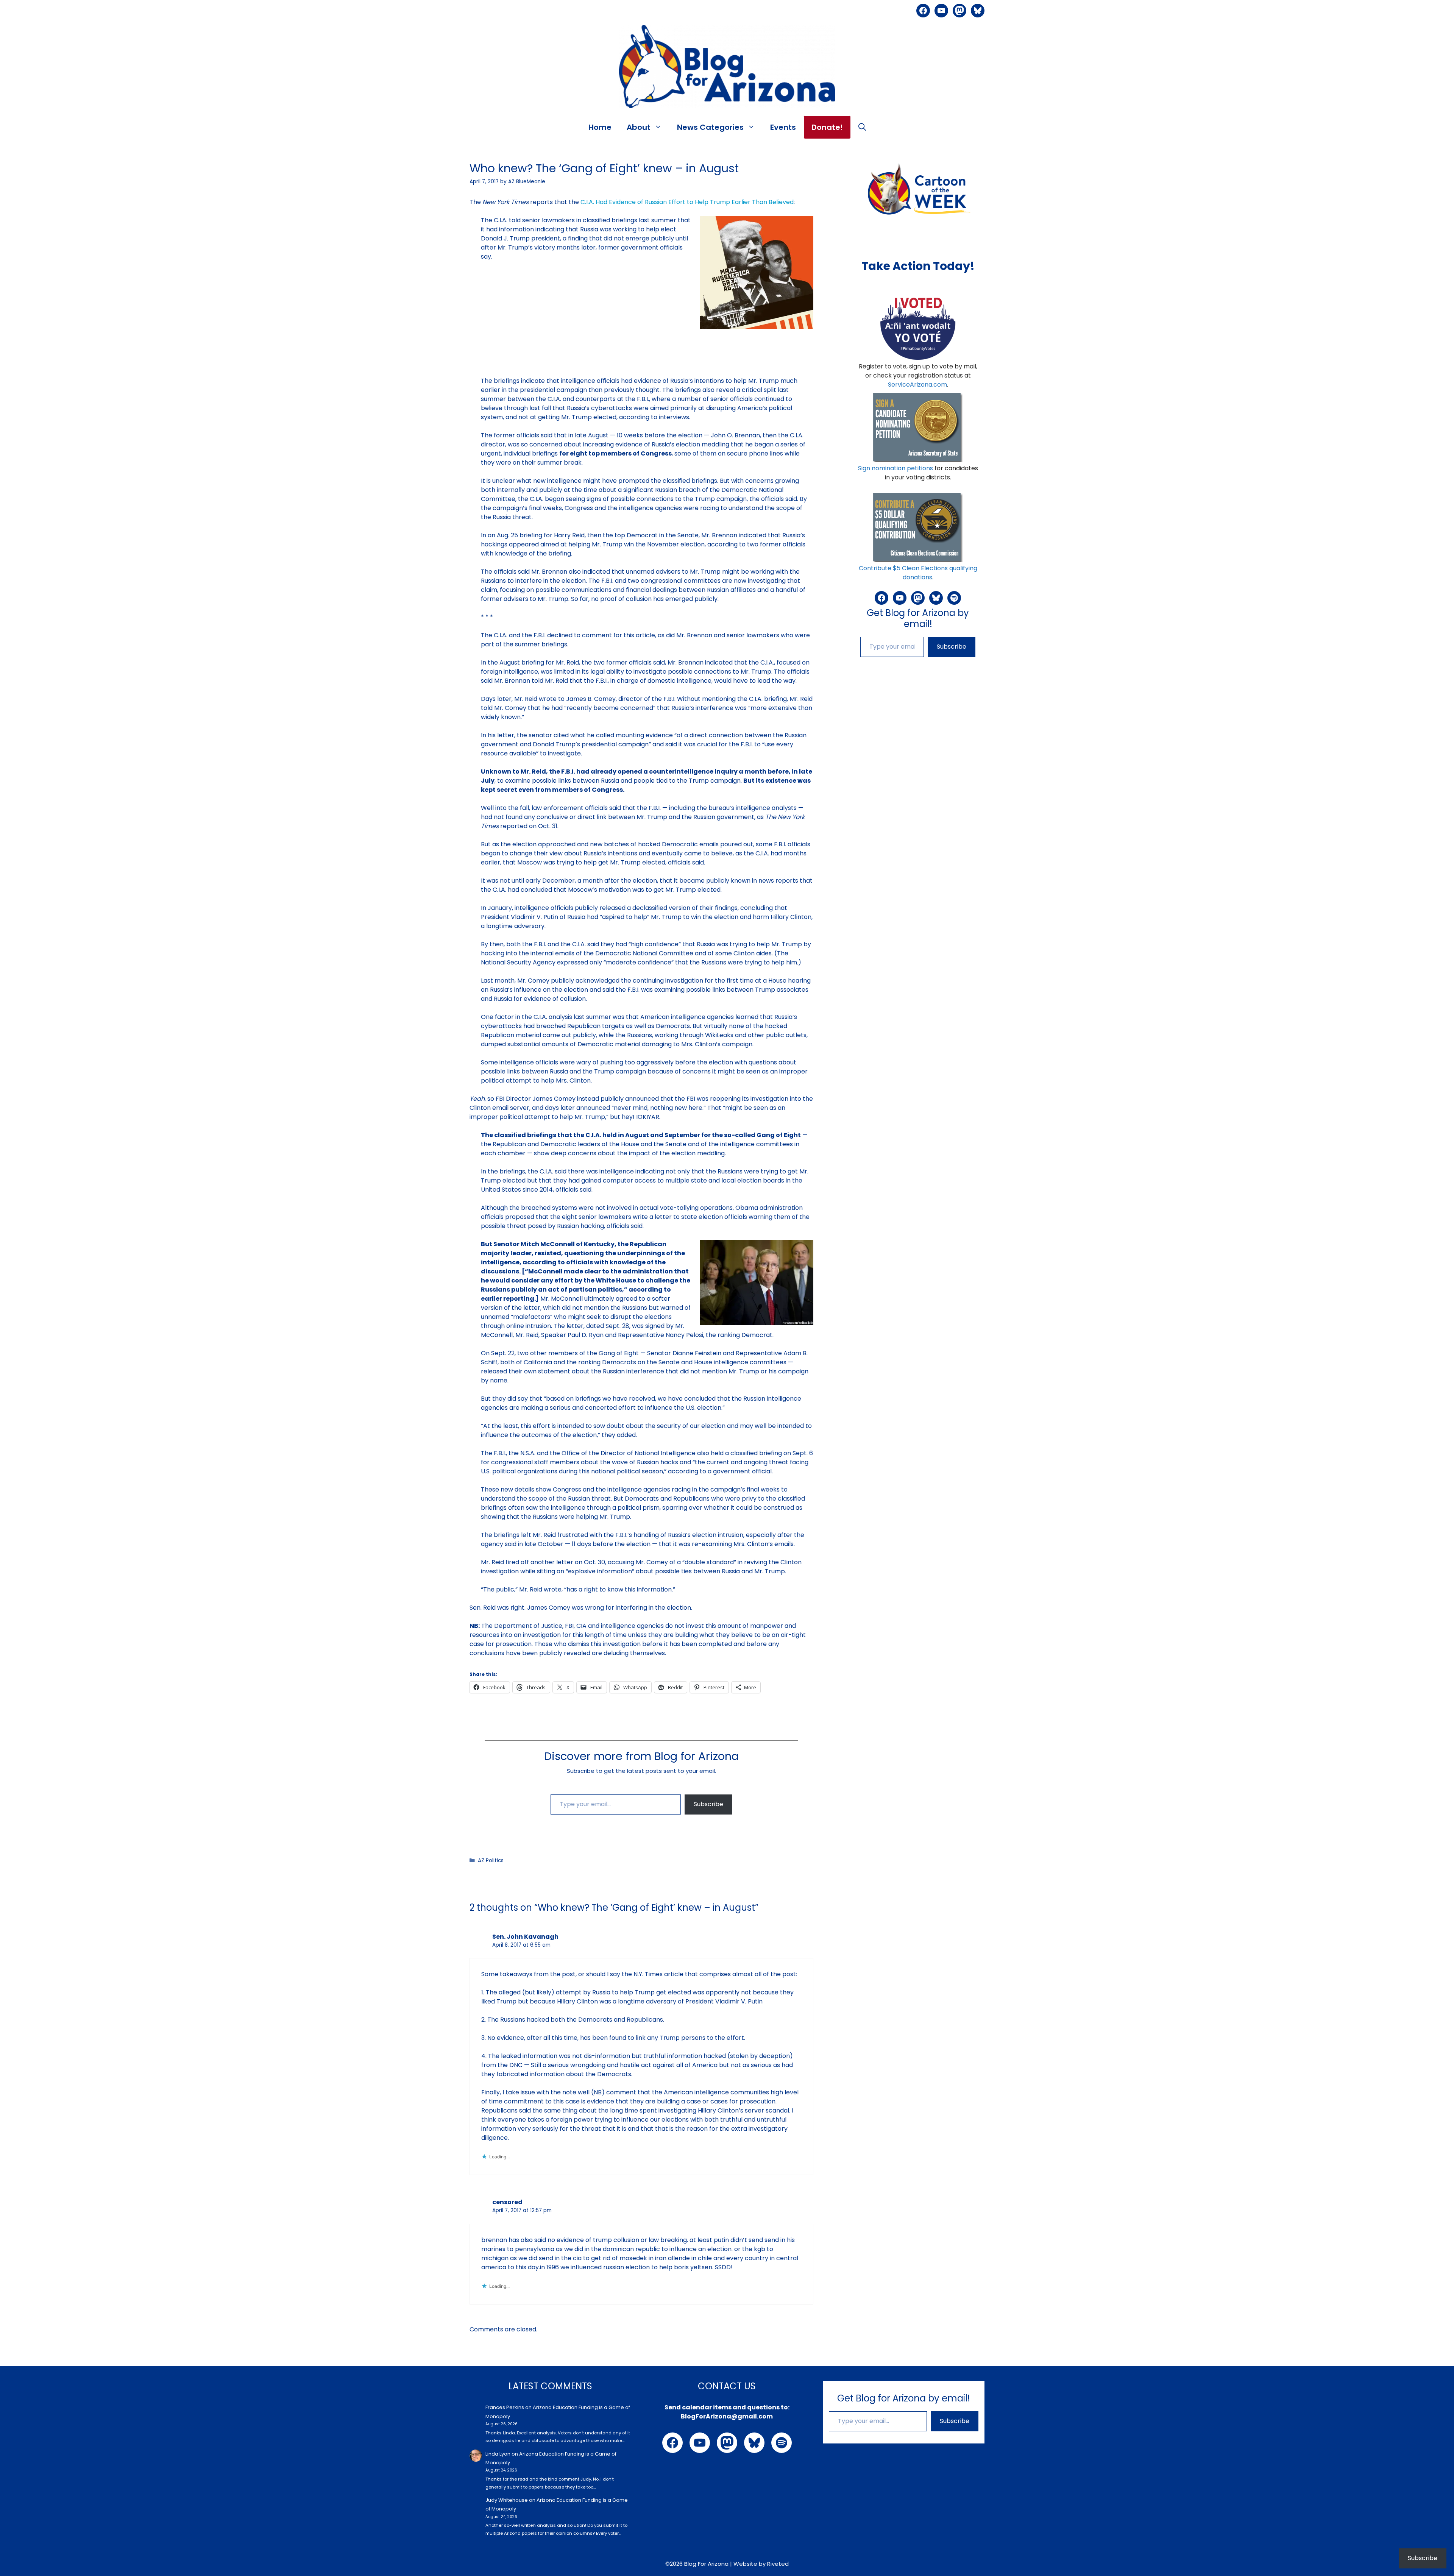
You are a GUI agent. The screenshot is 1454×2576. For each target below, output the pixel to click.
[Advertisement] (641, 382)
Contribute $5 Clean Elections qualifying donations (918, 573)
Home (600, 127)
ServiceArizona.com (917, 385)
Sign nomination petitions (895, 468)
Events (783, 127)
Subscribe (708, 1804)
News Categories (710, 127)
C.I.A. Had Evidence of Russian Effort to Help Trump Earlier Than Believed (687, 202)
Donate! (827, 127)
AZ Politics (491, 1861)
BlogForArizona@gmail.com (727, 2416)
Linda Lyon (498, 2454)
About (639, 127)
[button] (862, 127)
